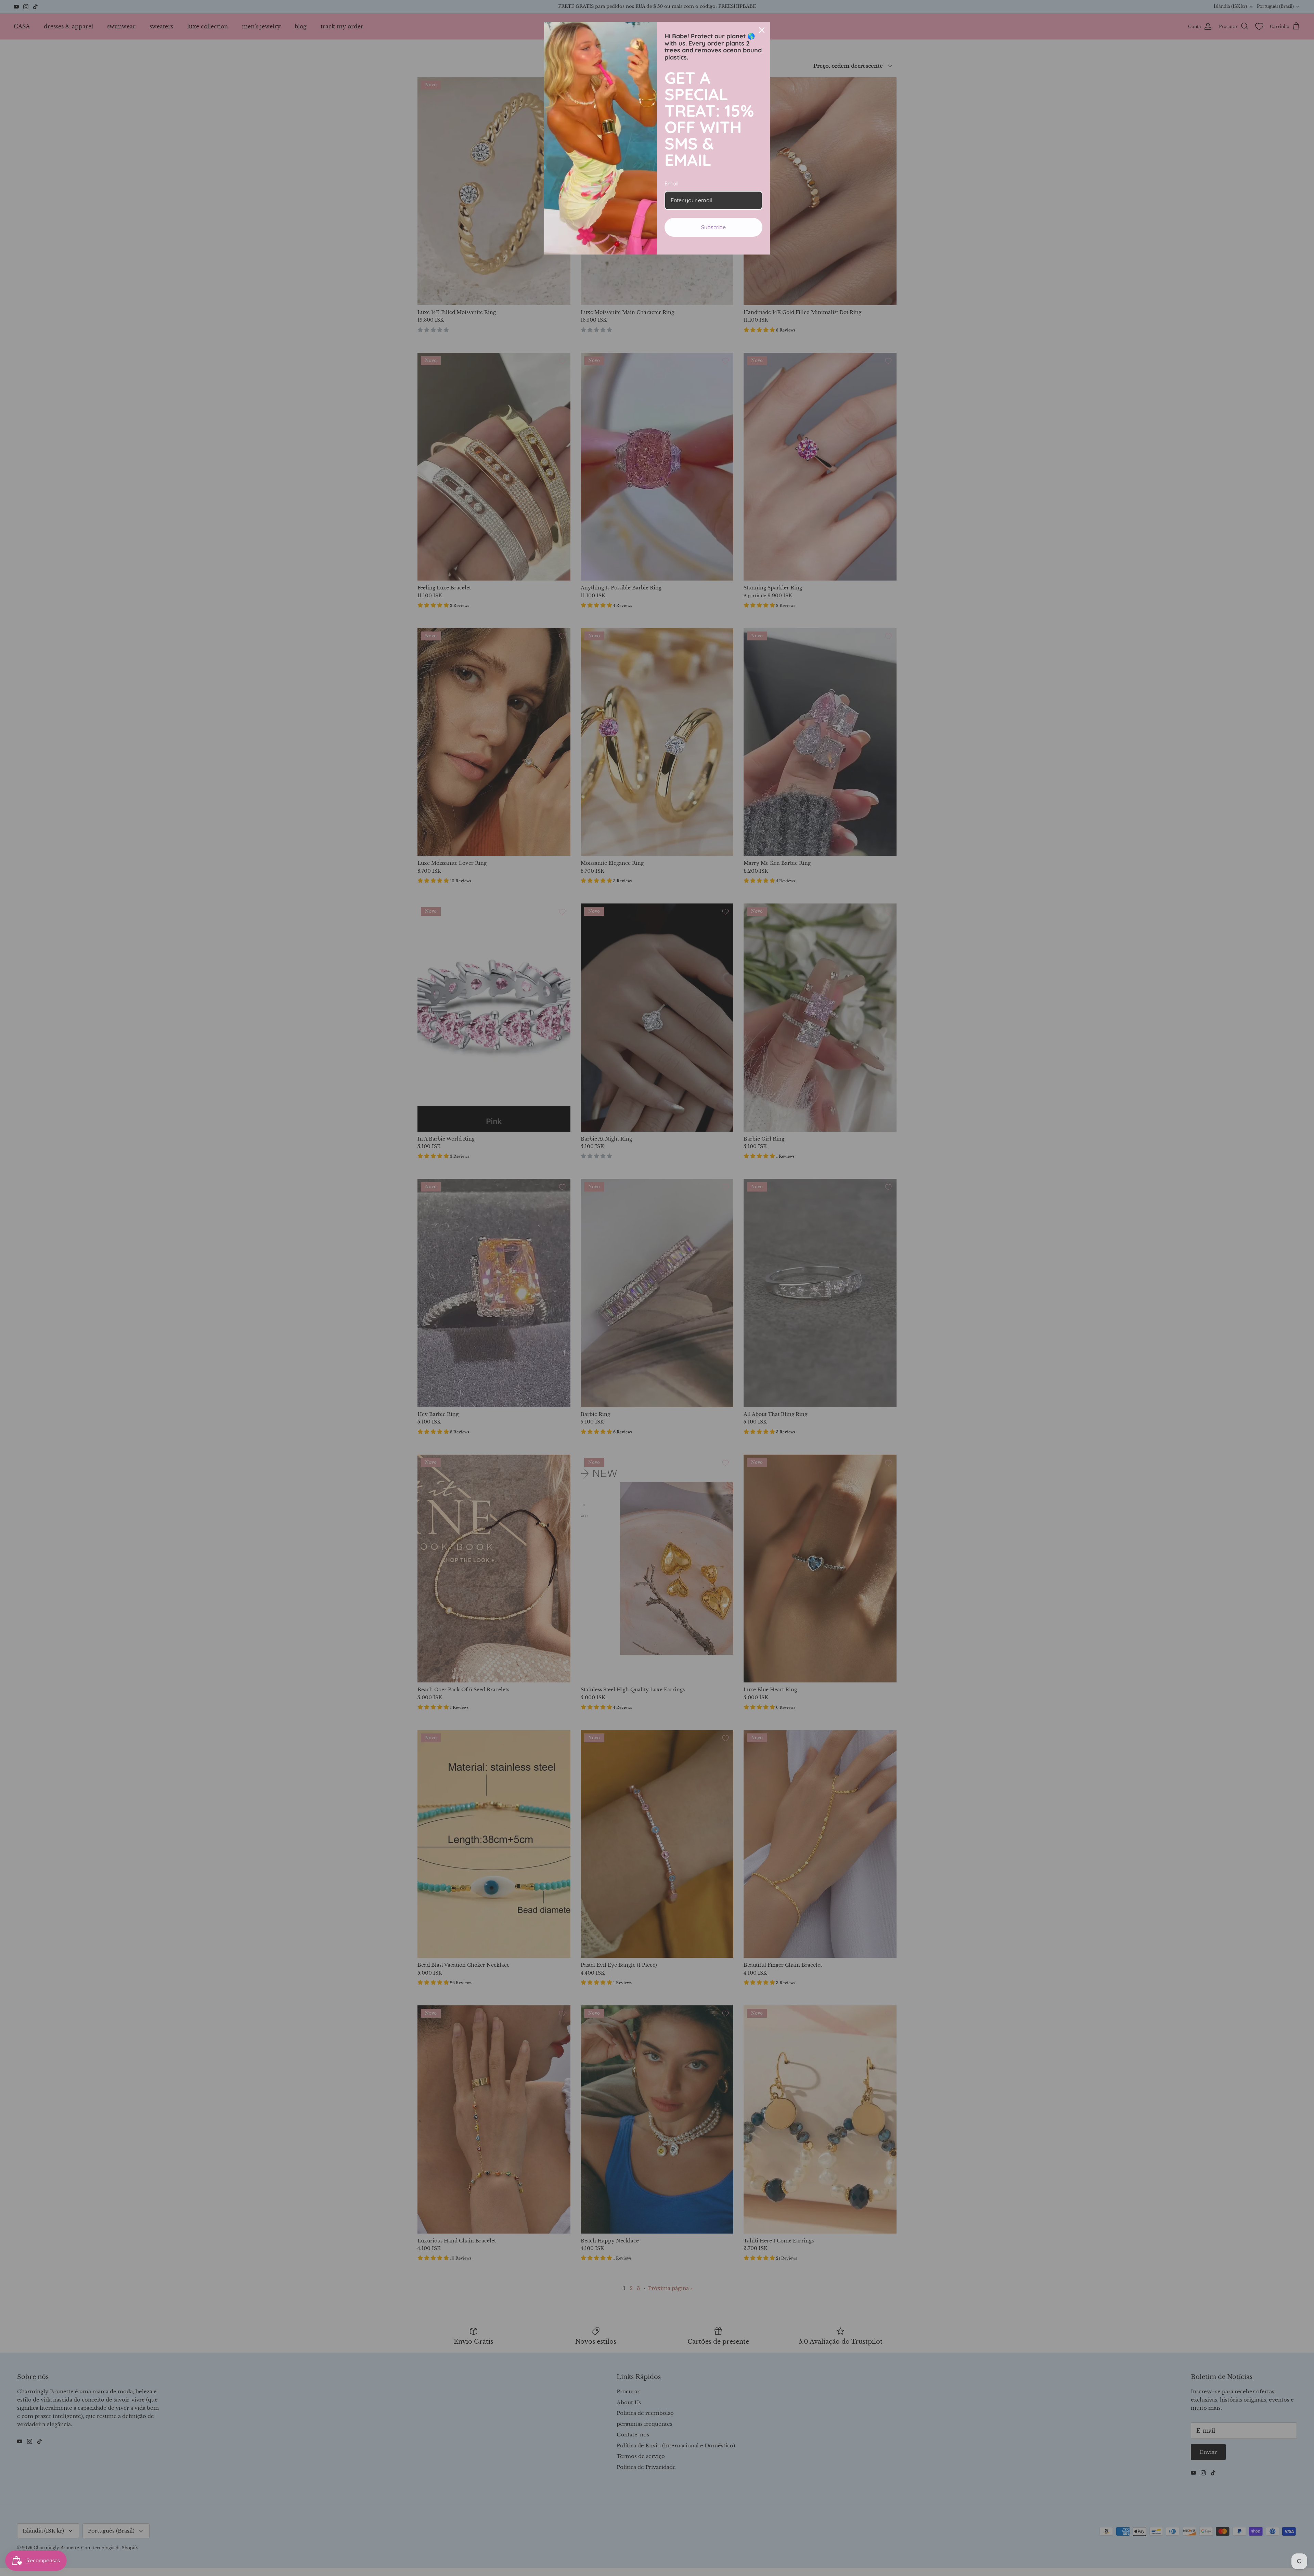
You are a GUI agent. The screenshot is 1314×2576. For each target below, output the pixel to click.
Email (672, 183)
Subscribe (713, 227)
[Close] (762, 30)
